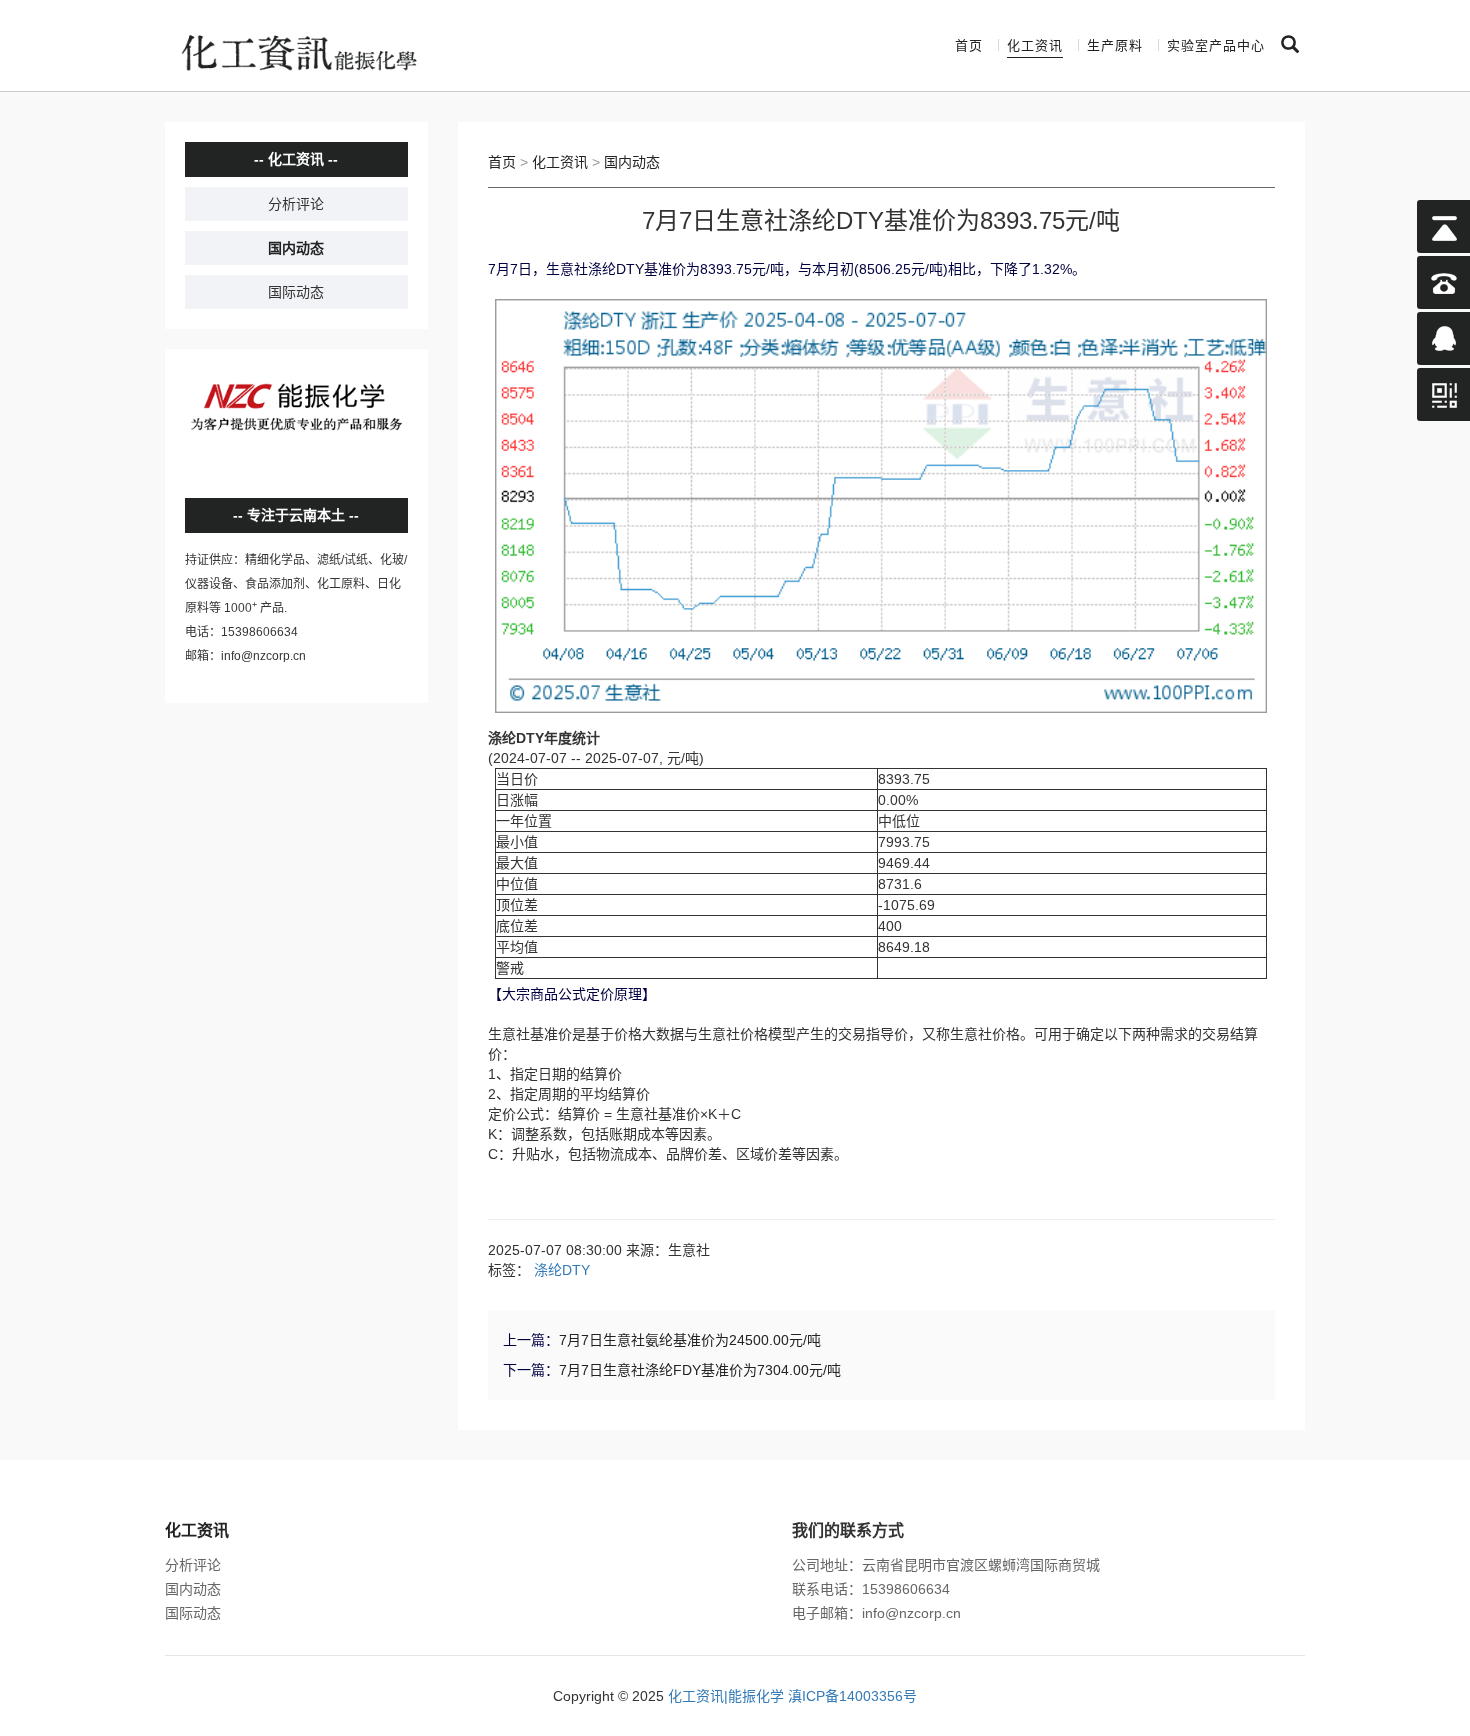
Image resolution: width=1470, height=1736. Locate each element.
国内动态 (296, 248)
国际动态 (296, 292)
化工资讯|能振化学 (726, 1696)
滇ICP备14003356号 (852, 1696)
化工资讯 (1035, 45)
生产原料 (1115, 45)
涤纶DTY (562, 1270)
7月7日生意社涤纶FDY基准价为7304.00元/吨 (700, 1370)
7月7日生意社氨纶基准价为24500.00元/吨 (690, 1340)
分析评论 (296, 204)
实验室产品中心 (1216, 45)
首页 (969, 45)
